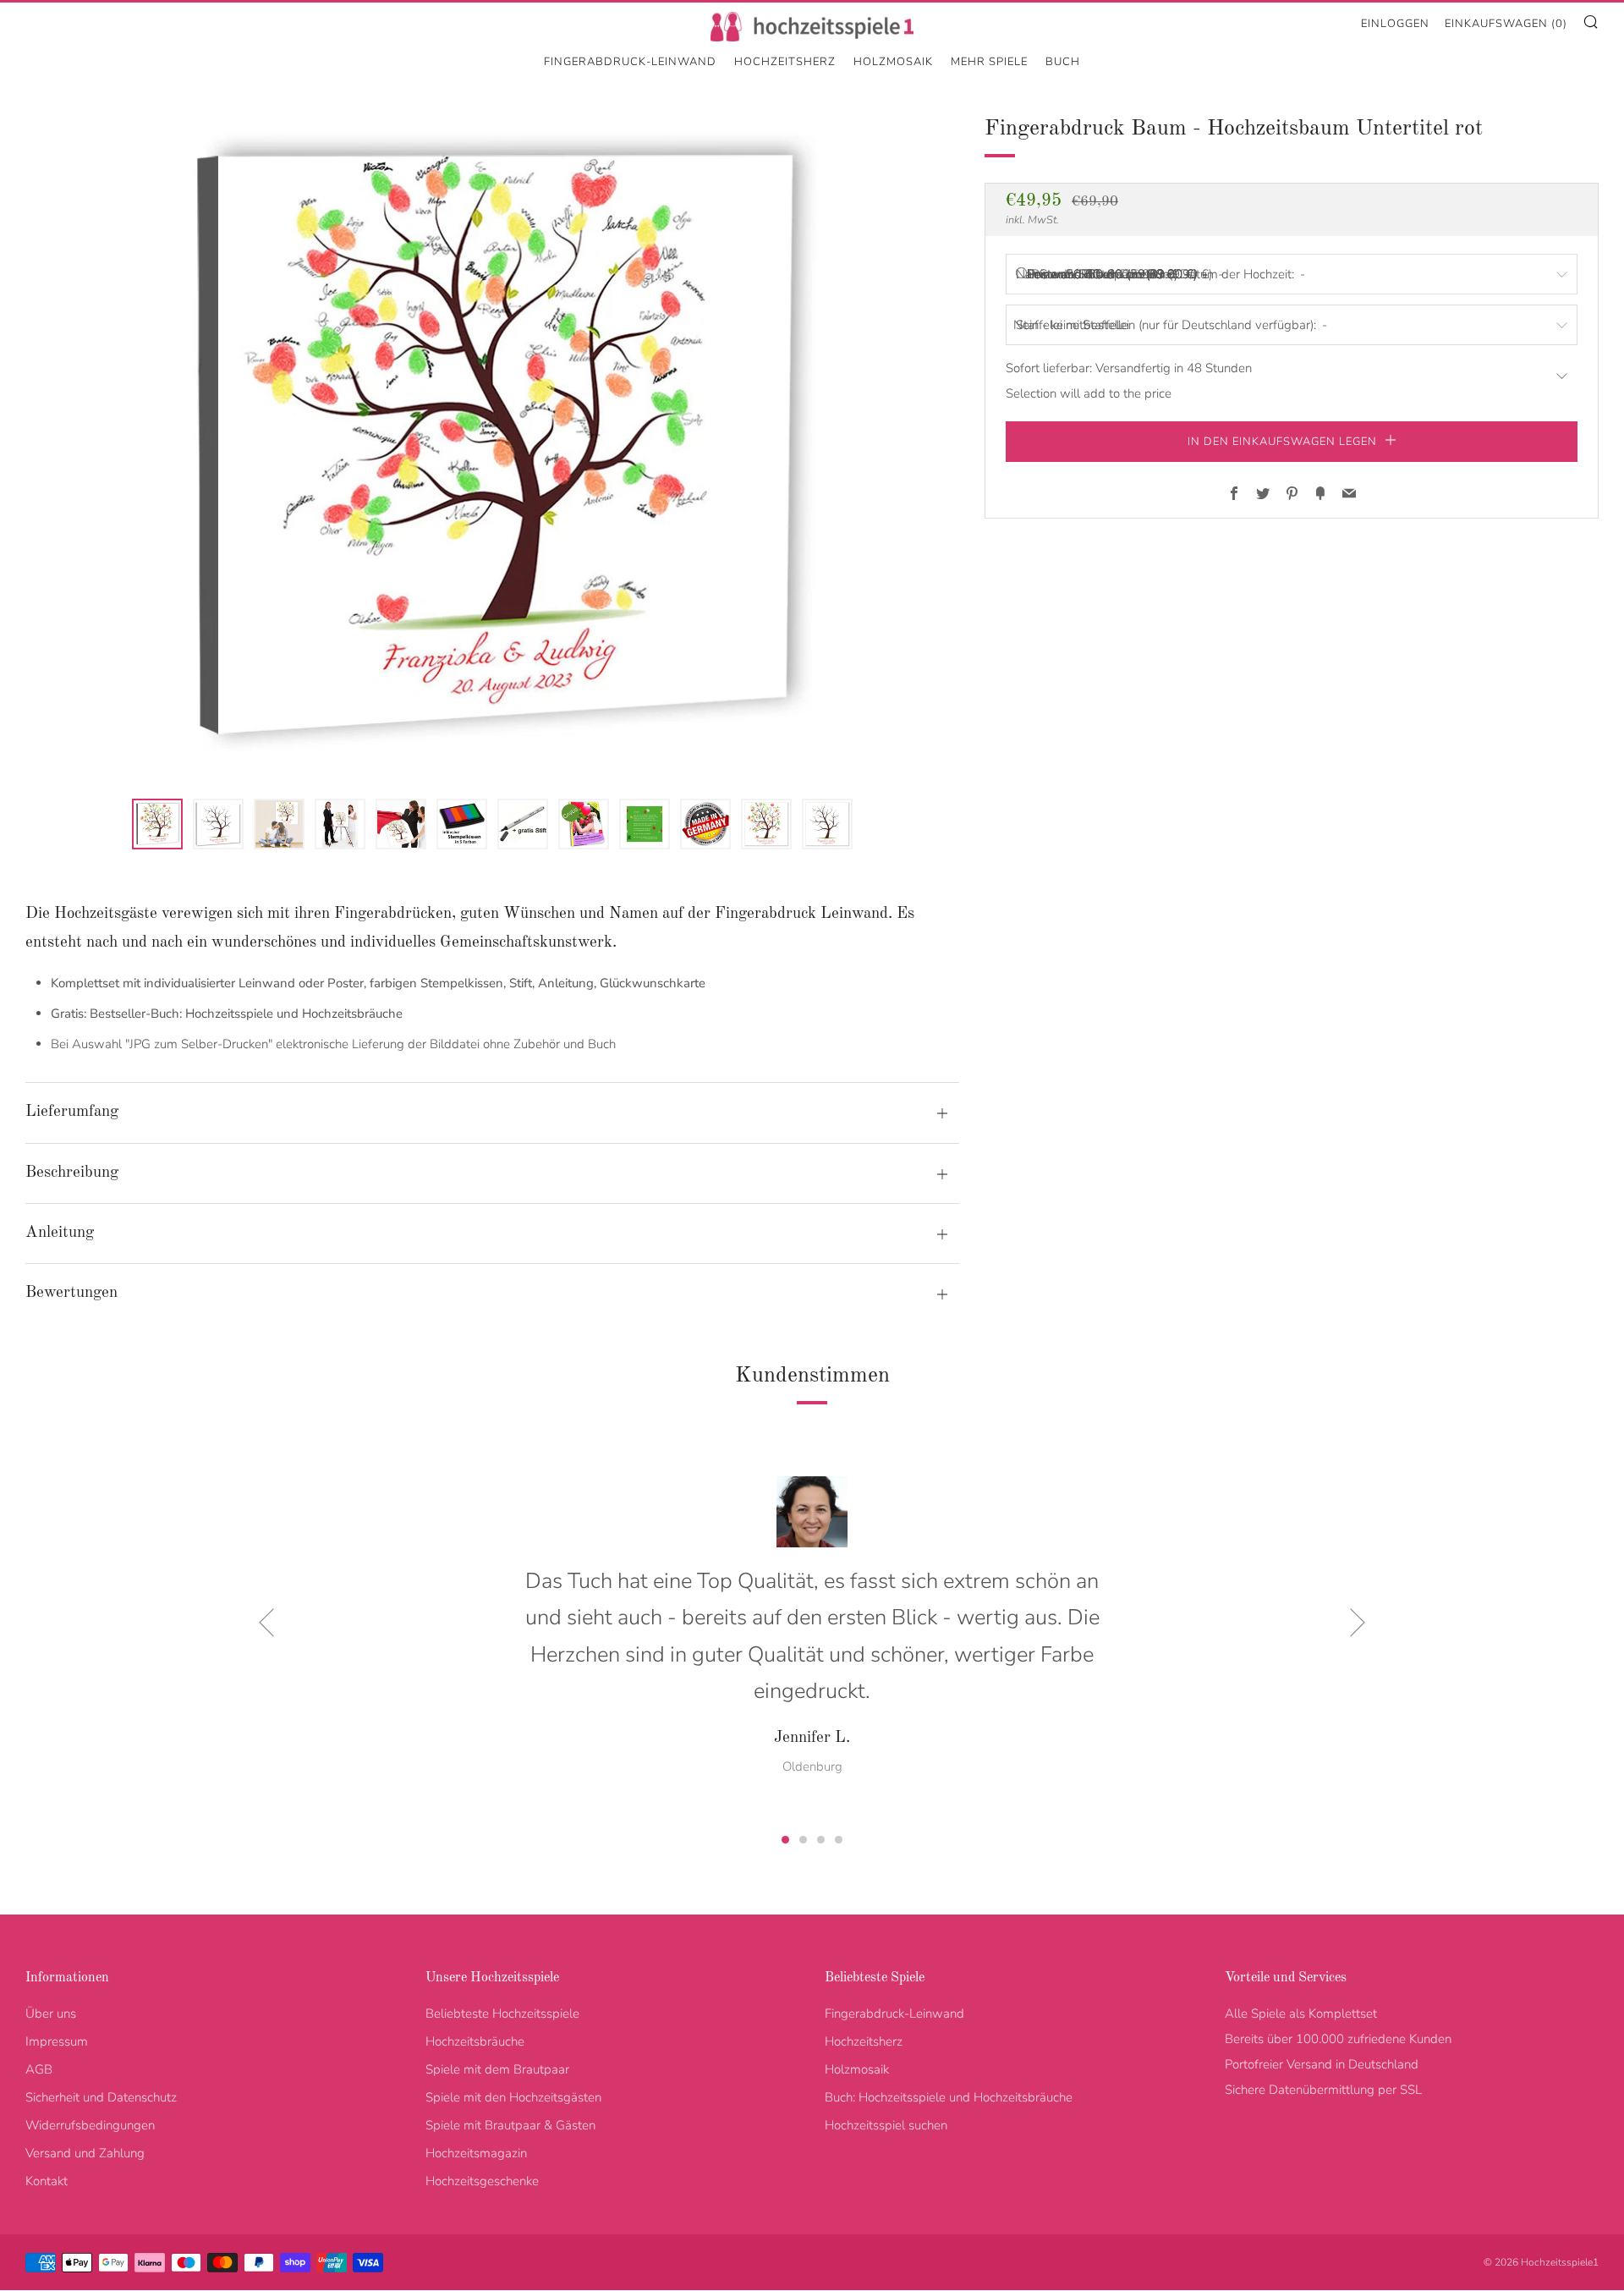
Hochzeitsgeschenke (482, 2181)
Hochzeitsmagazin (476, 2153)
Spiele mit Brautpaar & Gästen (510, 2125)
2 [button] (803, 1840)
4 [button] (839, 1840)
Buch (1063, 62)
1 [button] (785, 1840)
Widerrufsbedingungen (90, 2125)
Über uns (51, 2014)
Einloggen (1395, 24)
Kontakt (47, 2181)
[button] (157, 824)
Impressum (57, 2041)
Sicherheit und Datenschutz (101, 2097)
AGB (39, 2069)
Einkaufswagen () (1506, 24)
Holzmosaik (893, 62)
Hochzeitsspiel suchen (886, 2125)
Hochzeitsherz (785, 62)
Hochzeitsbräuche (475, 2041)
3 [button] (821, 1840)
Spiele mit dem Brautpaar (497, 2069)
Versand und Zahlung (85, 2153)
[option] (492, 445)
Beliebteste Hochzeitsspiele (502, 2014)
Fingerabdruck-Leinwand (630, 62)
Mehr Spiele (989, 62)
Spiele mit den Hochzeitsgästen (513, 2097)
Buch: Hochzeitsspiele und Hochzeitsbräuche (949, 2097)
